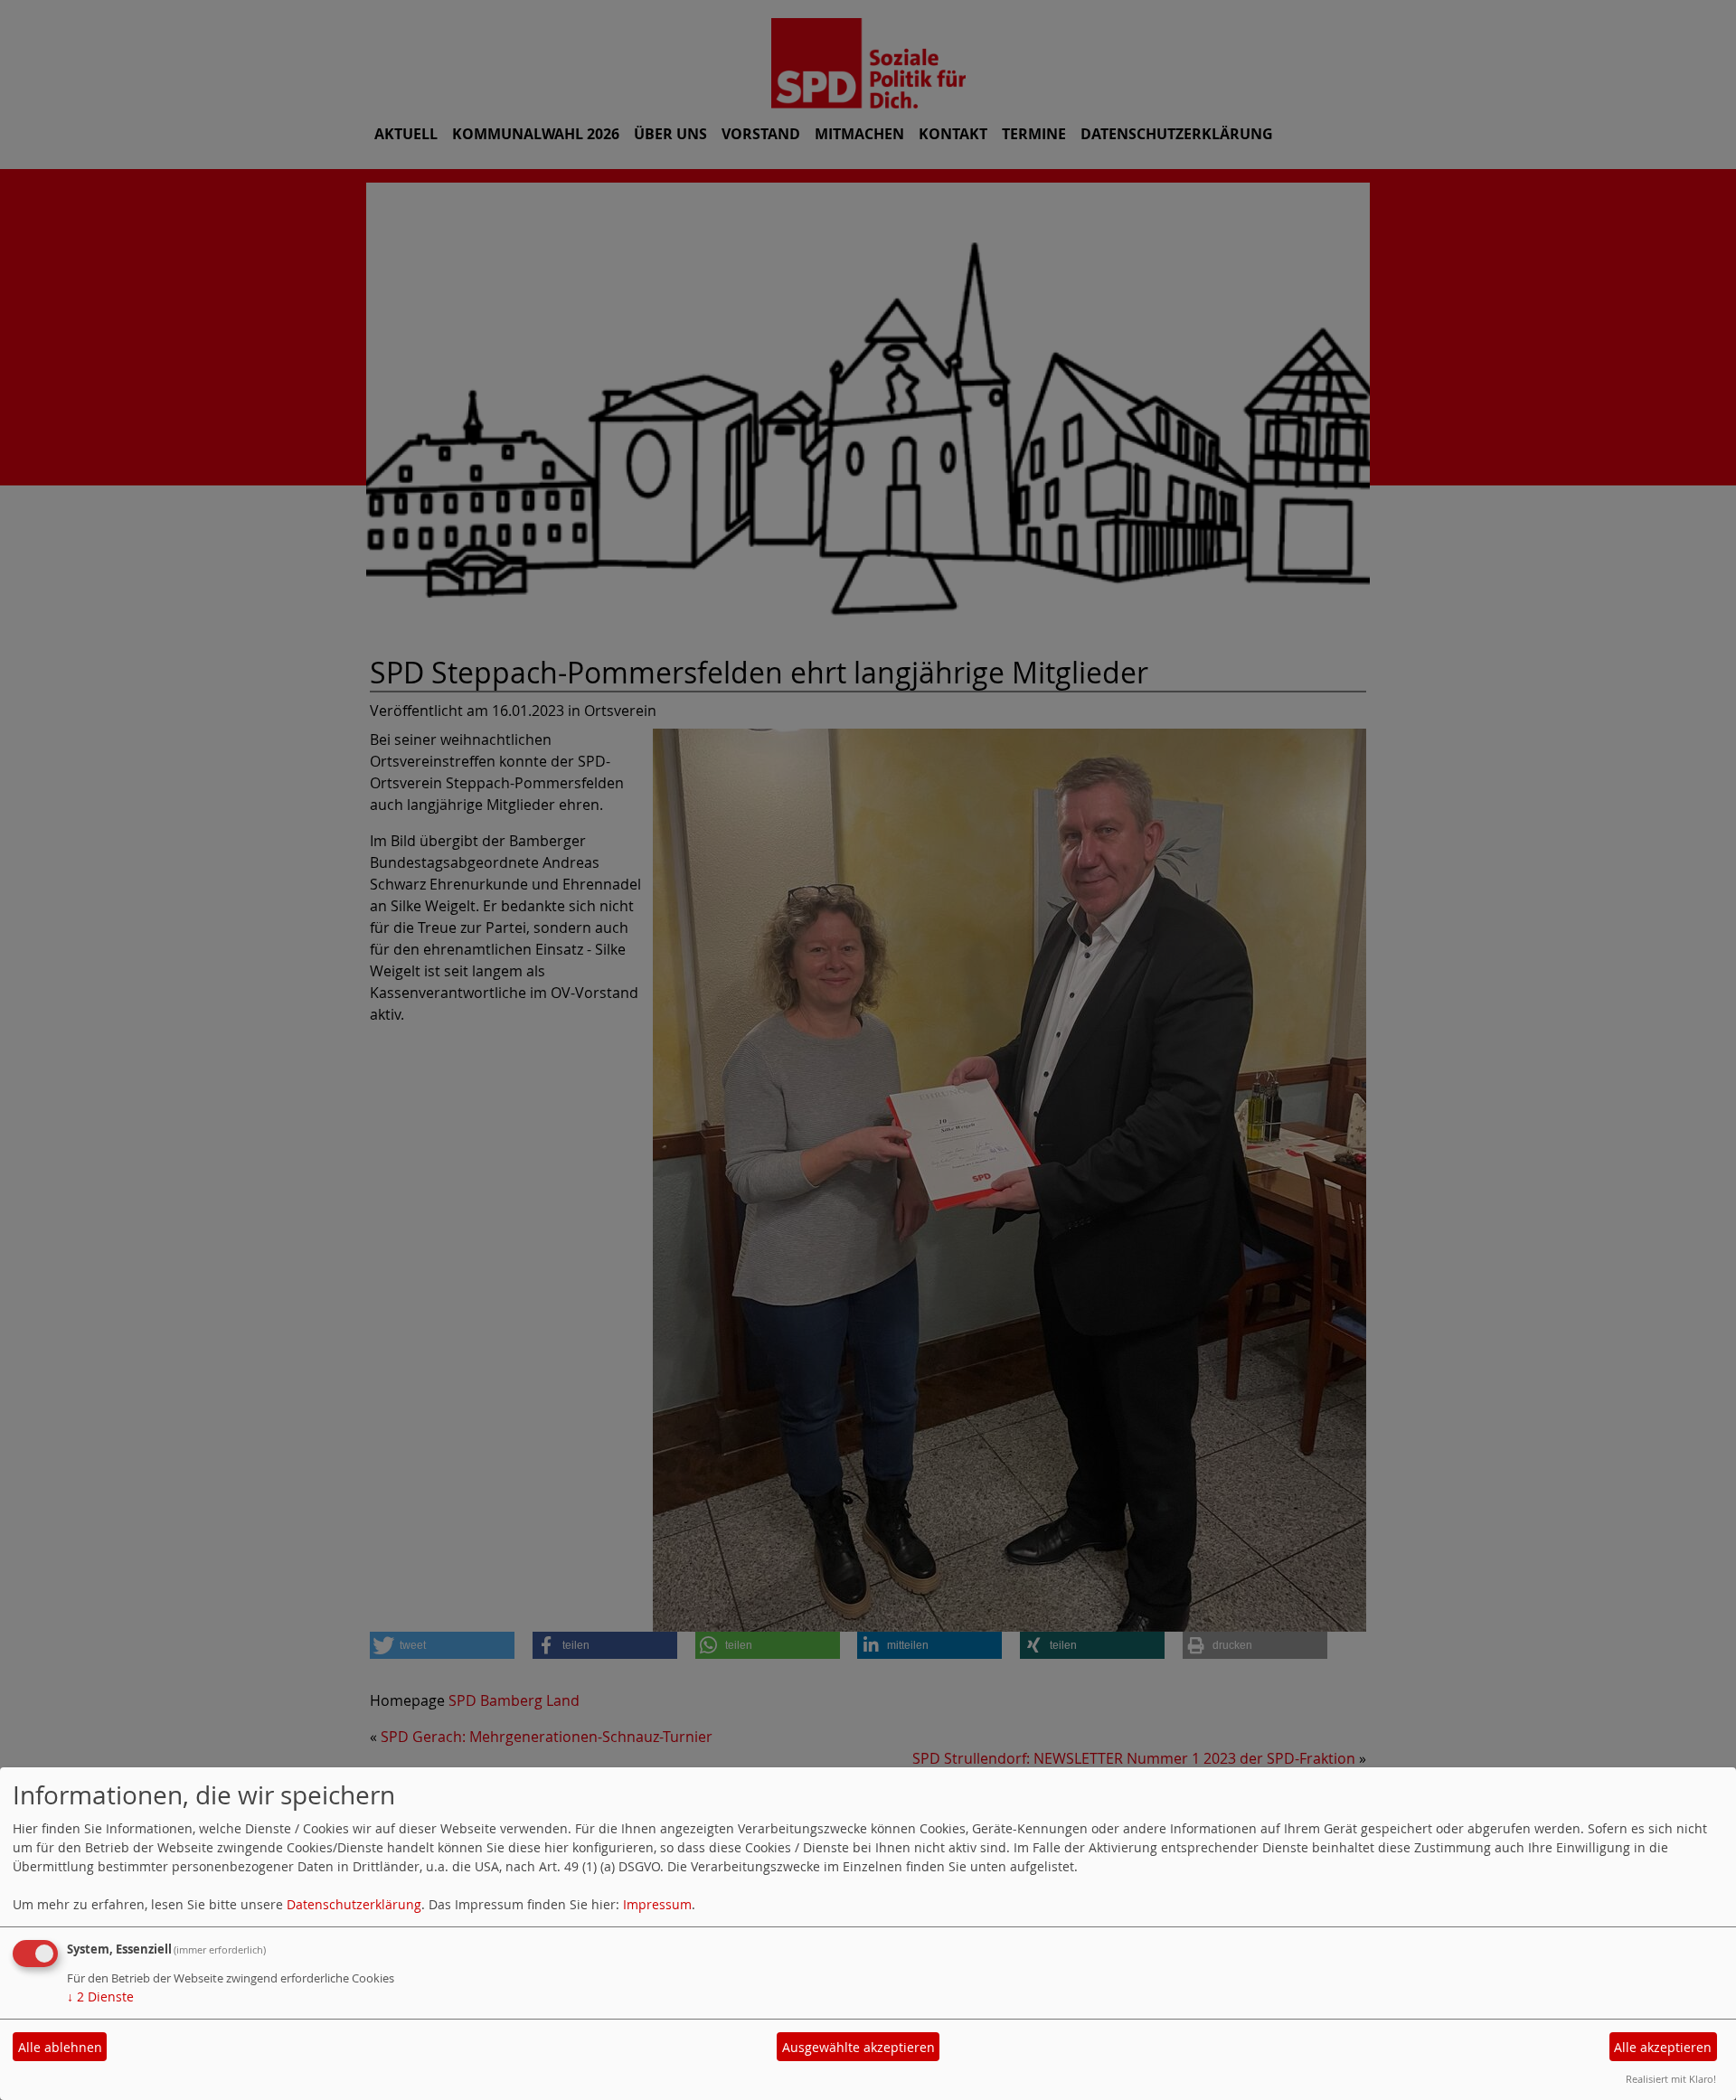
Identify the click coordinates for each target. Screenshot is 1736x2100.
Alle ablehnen (60, 2047)
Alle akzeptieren (1663, 2047)
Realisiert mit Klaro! (1671, 2079)
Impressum (657, 1904)
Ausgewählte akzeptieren (859, 2047)
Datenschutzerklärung (354, 1904)
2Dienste (100, 1996)
